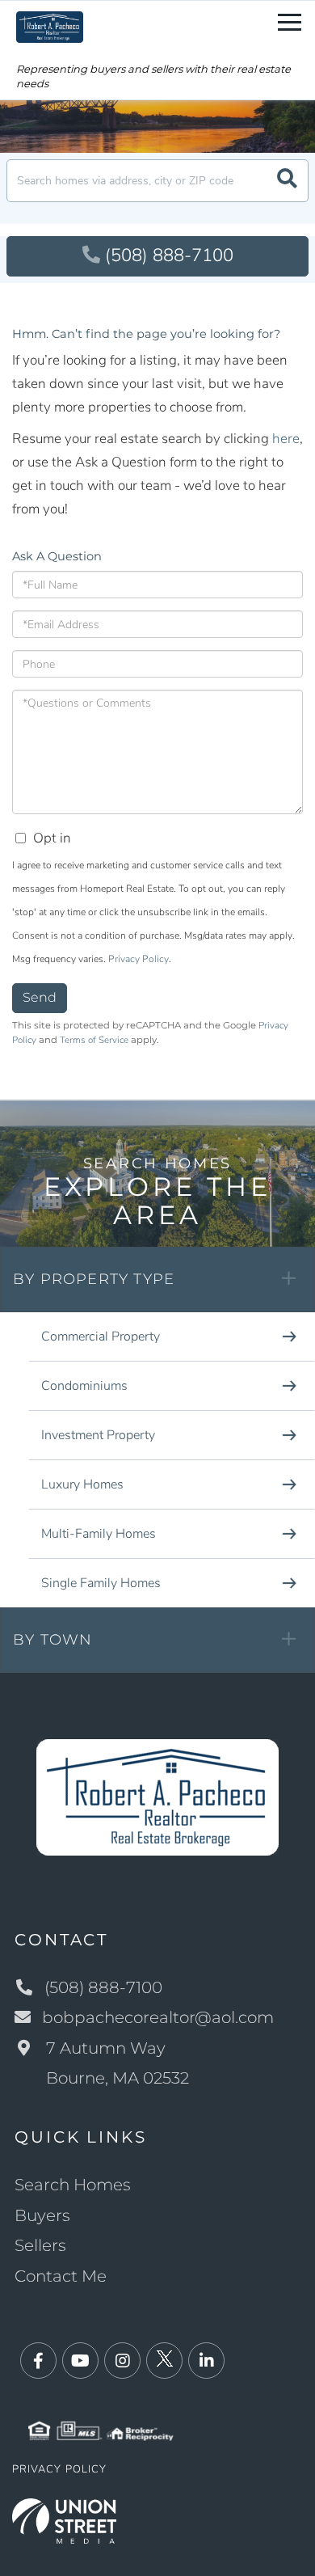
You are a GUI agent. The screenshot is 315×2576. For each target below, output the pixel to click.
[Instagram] (122, 2361)
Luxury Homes (82, 1484)
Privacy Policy (139, 959)
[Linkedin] (206, 2361)
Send (40, 997)
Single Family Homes (101, 1583)
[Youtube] (80, 2361)
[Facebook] (38, 2361)
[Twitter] (164, 2361)
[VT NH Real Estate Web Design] (64, 2520)
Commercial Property (101, 1337)
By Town (52, 1640)
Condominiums (84, 1386)
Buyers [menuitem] (42, 2215)
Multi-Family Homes (99, 1534)
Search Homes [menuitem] (73, 2185)
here (286, 439)
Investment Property (98, 1435)
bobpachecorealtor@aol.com (158, 2017)
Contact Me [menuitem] (61, 2276)
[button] (287, 181)
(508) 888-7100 (169, 255)
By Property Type (94, 1279)
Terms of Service (94, 1040)
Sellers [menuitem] (40, 2245)
